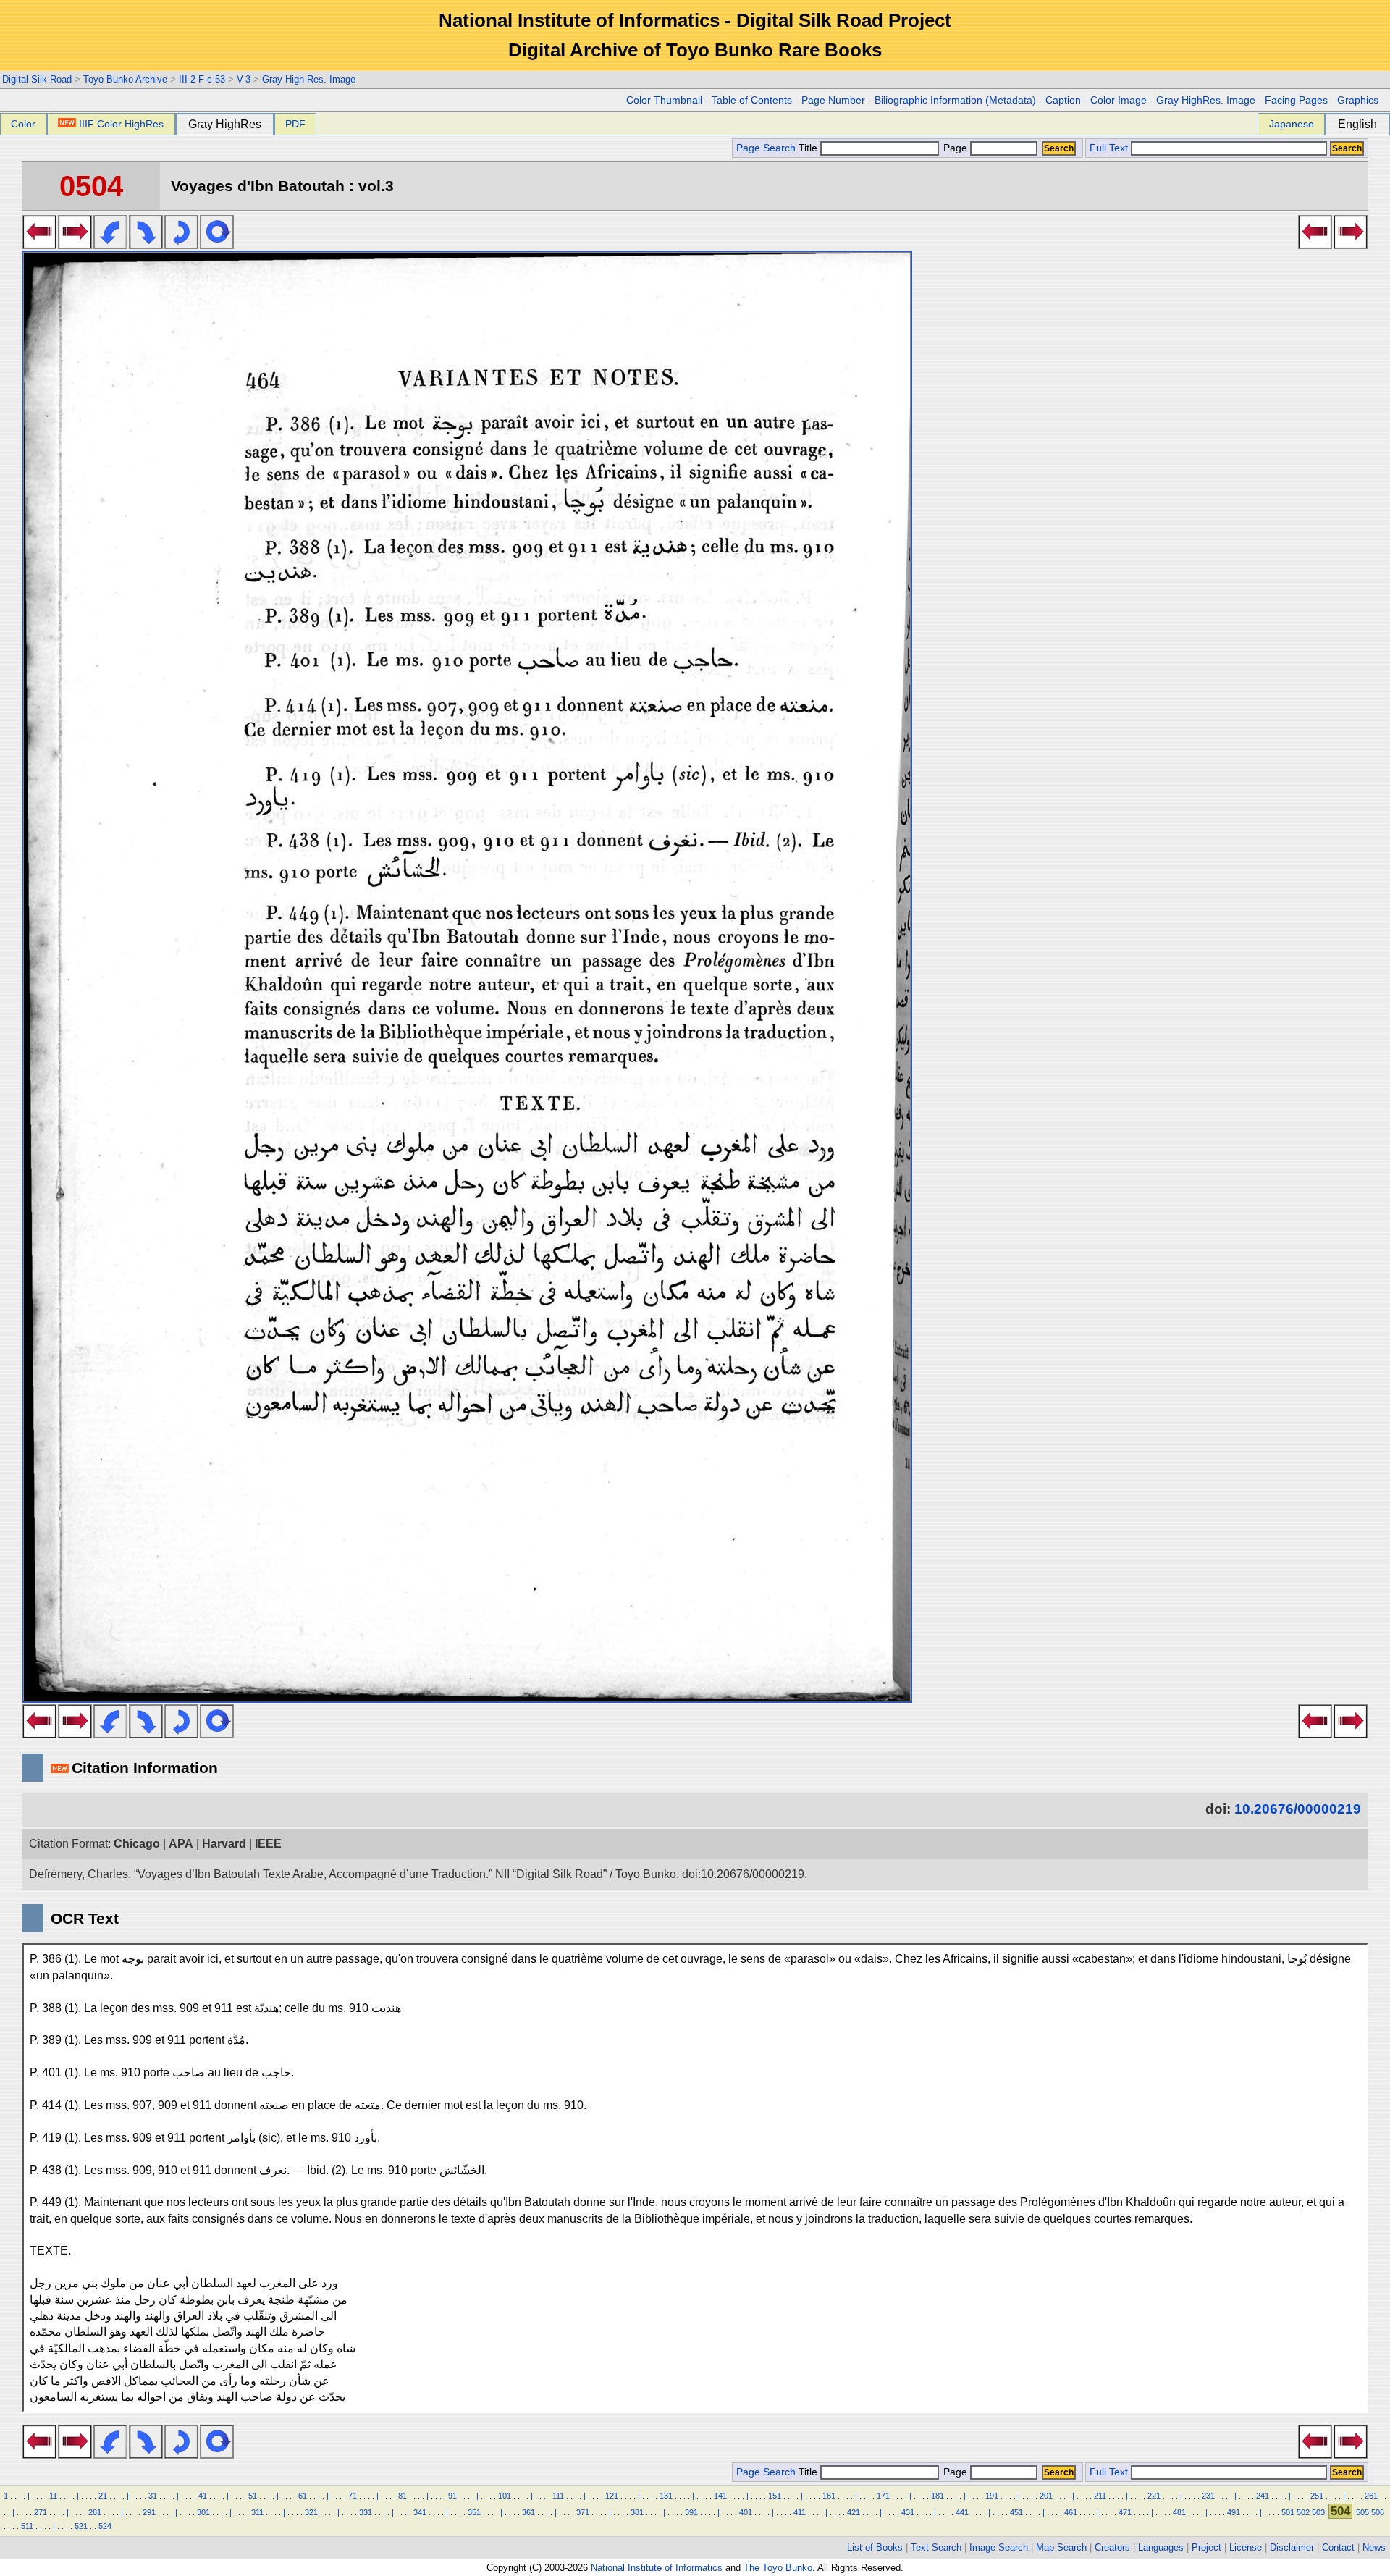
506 (1378, 2512)
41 (203, 2496)
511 (27, 2526)
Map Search (1061, 2547)
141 (720, 2496)
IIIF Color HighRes (121, 124)
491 (1234, 2512)
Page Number (833, 100)
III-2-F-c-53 (202, 79)
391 (691, 2512)
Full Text (1109, 148)
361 (528, 2512)
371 (583, 2512)
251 (1317, 2496)
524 (105, 2526)
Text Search (936, 2547)
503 (1318, 2512)
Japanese (1292, 124)
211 (1100, 2496)
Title (809, 148)
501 (1288, 2512)
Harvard (224, 1844)
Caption (1063, 100)
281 (95, 2512)
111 (558, 2496)
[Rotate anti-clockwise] (110, 245)
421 (854, 2512)
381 (637, 2512)
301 (203, 2512)
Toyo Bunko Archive (125, 79)
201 (1046, 2496)
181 (938, 2496)
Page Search (766, 148)
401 (746, 2512)
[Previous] (39, 245)
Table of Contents (752, 100)
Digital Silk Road (37, 79)
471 (1125, 2512)
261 (1371, 2496)
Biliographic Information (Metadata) (955, 100)
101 (505, 2496)
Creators (1112, 2547)
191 (992, 2496)
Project (1206, 2547)
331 (366, 2512)
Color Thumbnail (664, 100)
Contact (1338, 2547)
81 (403, 2496)
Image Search (999, 2547)
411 (800, 2512)
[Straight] (217, 245)
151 (775, 2496)
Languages (1161, 2547)
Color (23, 124)
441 (962, 2512)
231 (1208, 2496)
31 (153, 2496)
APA (181, 1844)
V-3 (244, 79)
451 (1016, 2512)
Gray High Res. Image (309, 79)
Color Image (1119, 100)
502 (1303, 2512)
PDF (295, 124)
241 (1263, 2496)
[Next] (75, 245)
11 (53, 2496)
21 (103, 2496)
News (1374, 2547)
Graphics (1358, 100)
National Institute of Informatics (657, 2568)
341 (420, 2512)
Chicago (137, 1844)
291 (149, 2512)
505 (1362, 2512)
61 (303, 2496)
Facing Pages (1296, 100)
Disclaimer (1292, 2547)
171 (883, 2496)
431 (908, 2512)
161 (829, 2496)
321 (311, 2512)
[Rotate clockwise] (146, 245)
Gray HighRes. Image (1206, 100)
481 (1179, 2512)
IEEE (268, 1844)
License (1246, 2547)
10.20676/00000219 (1298, 1809)
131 (666, 2496)
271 (41, 2512)
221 (1154, 2496)
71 (353, 2496)
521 (81, 2526)
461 (1071, 2512)
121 (612, 2496)
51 (253, 2496)
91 (452, 2496)
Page (955, 148)
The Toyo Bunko (778, 2568)
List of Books (875, 2547)
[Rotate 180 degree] (181, 245)
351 (474, 2512)
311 (257, 2512)
